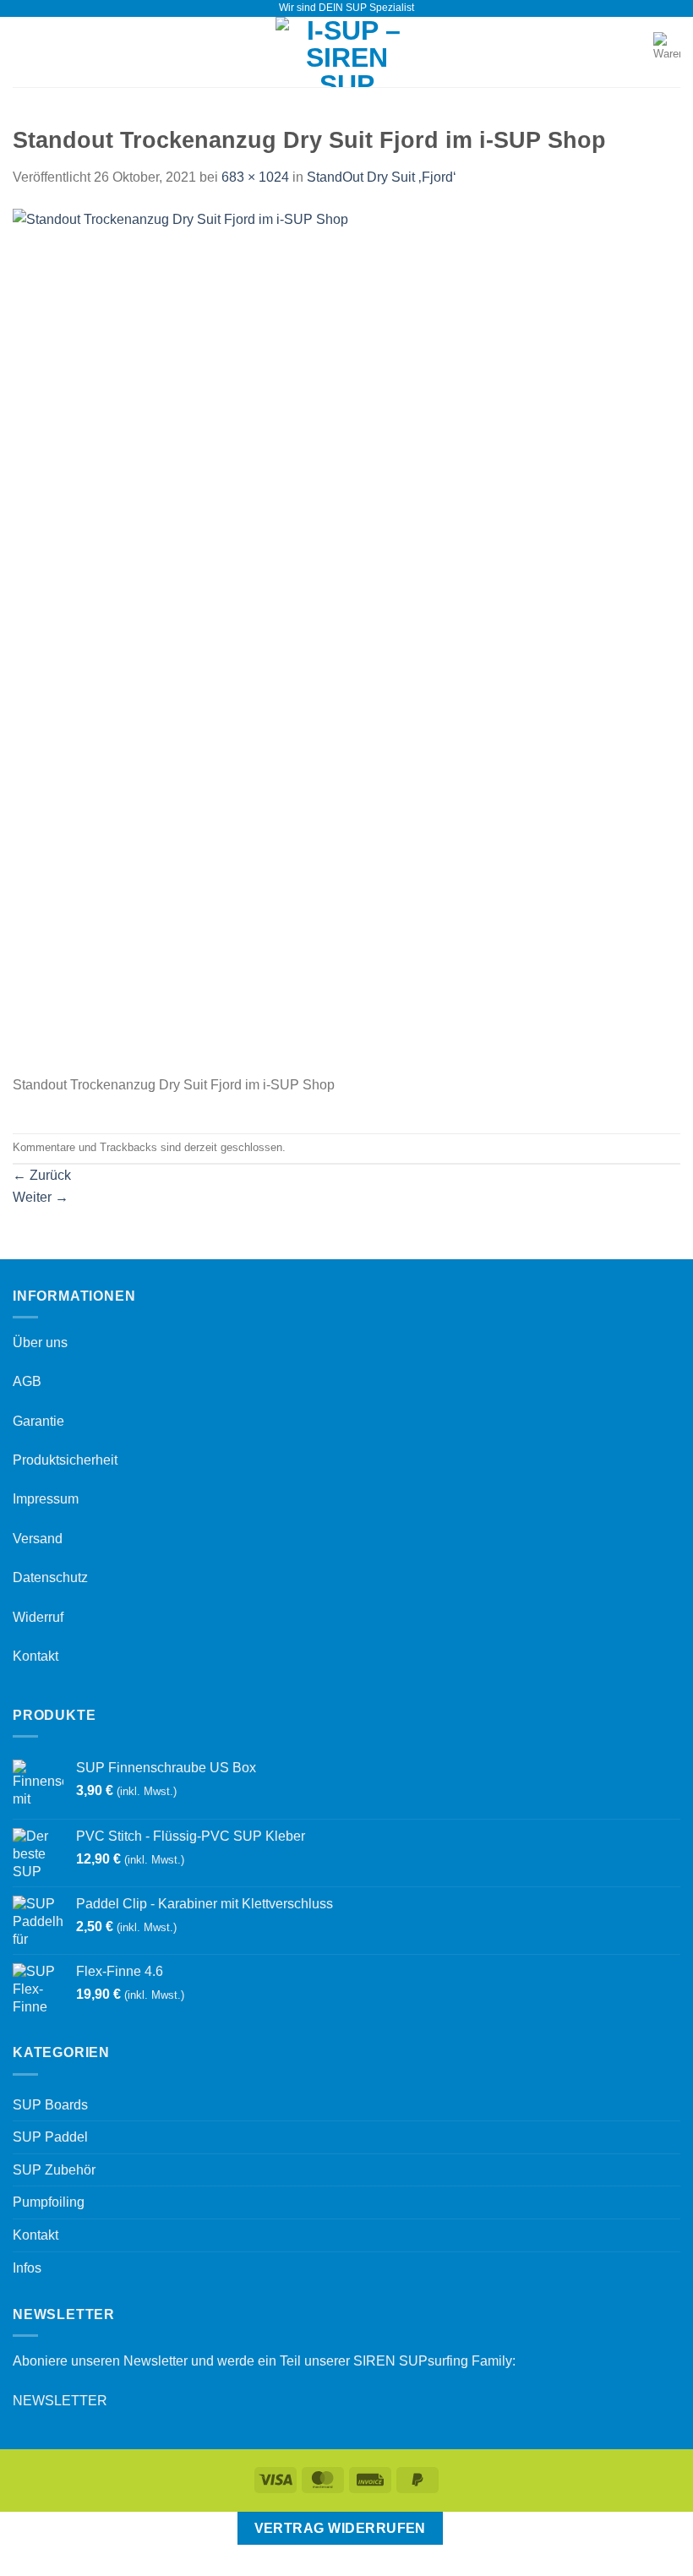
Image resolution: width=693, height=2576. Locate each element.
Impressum (46, 1499)
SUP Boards (50, 2105)
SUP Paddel (50, 2137)
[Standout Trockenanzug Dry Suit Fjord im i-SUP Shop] (301, 640)
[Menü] (23, 52)
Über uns (40, 1343)
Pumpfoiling (49, 2202)
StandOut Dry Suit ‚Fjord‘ (382, 177)
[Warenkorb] (667, 52)
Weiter (41, 1197)
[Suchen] (635, 52)
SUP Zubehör (54, 2170)
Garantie (38, 1421)
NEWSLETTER (60, 2401)
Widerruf (38, 1617)
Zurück (42, 1175)
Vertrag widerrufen (340, 2528)
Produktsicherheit (65, 1460)
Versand (38, 1539)
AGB (27, 1381)
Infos (27, 2268)
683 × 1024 (255, 177)
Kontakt (35, 1656)
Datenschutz (50, 1577)
